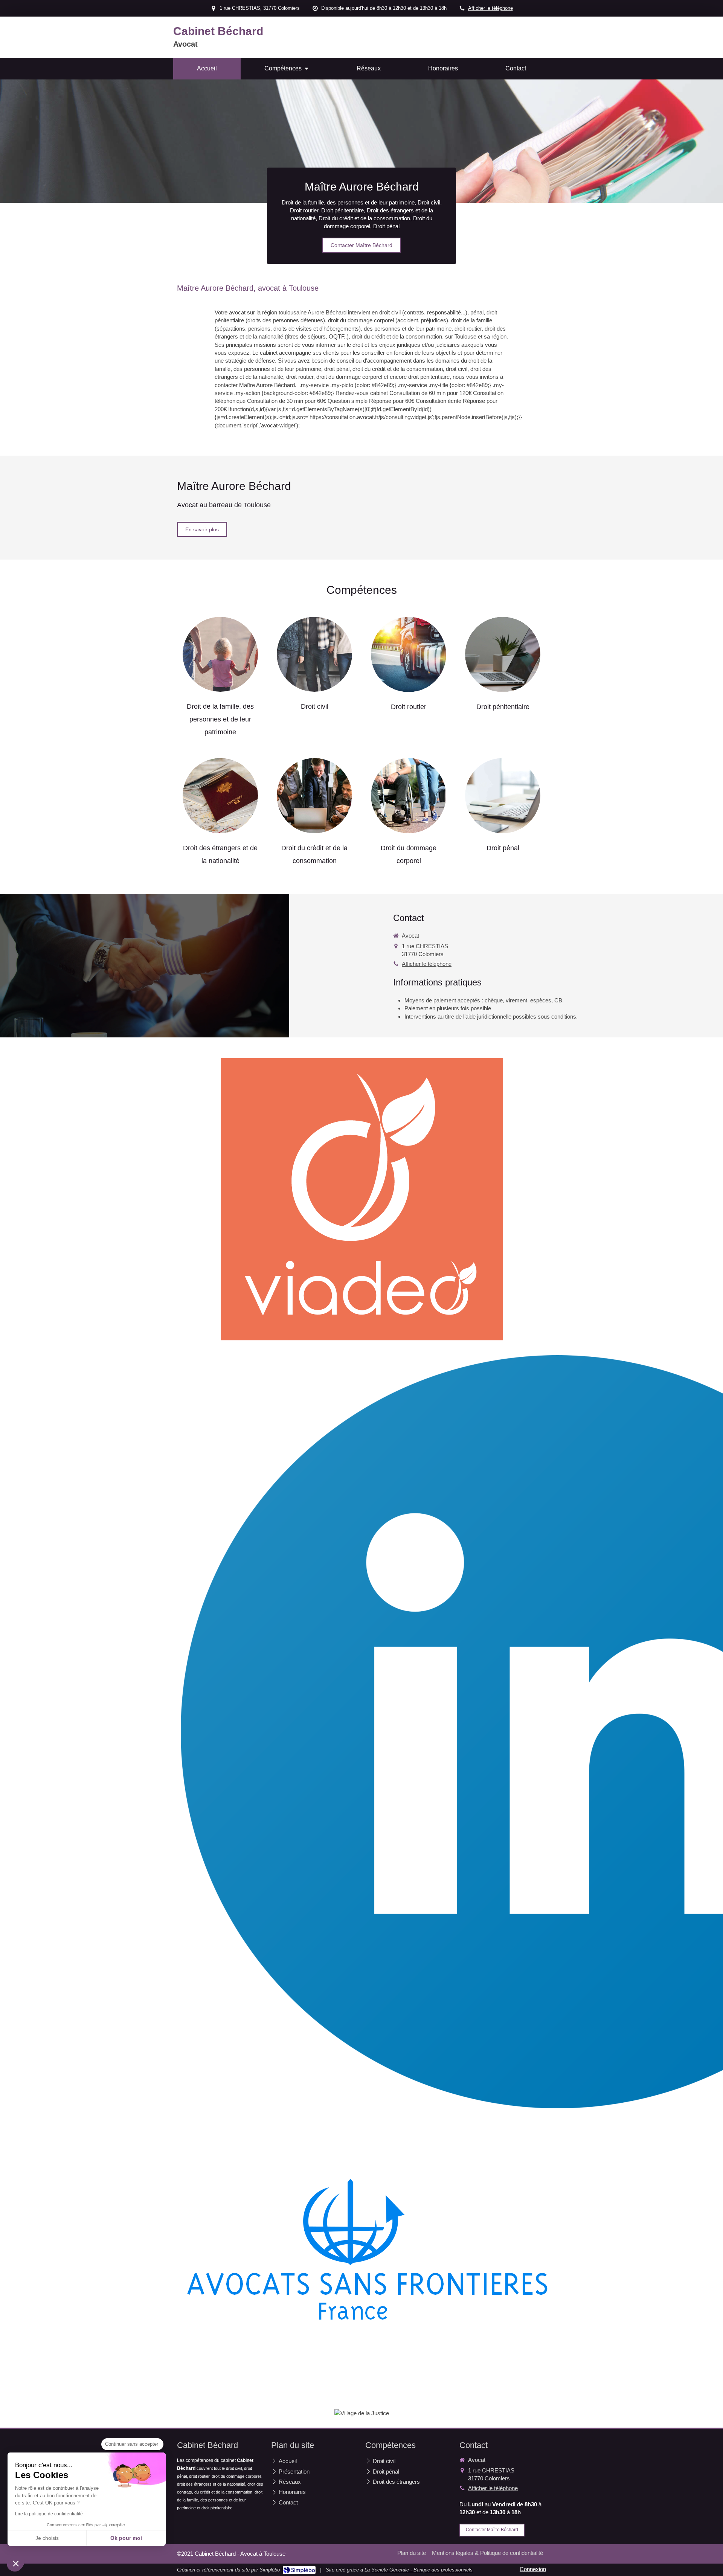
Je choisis (47, 2538)
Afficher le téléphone (490, 8)
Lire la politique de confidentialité (49, 2514)
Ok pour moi (126, 2538)
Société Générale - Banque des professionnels (422, 2570)
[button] (16, 2563)
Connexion (533, 2569)
